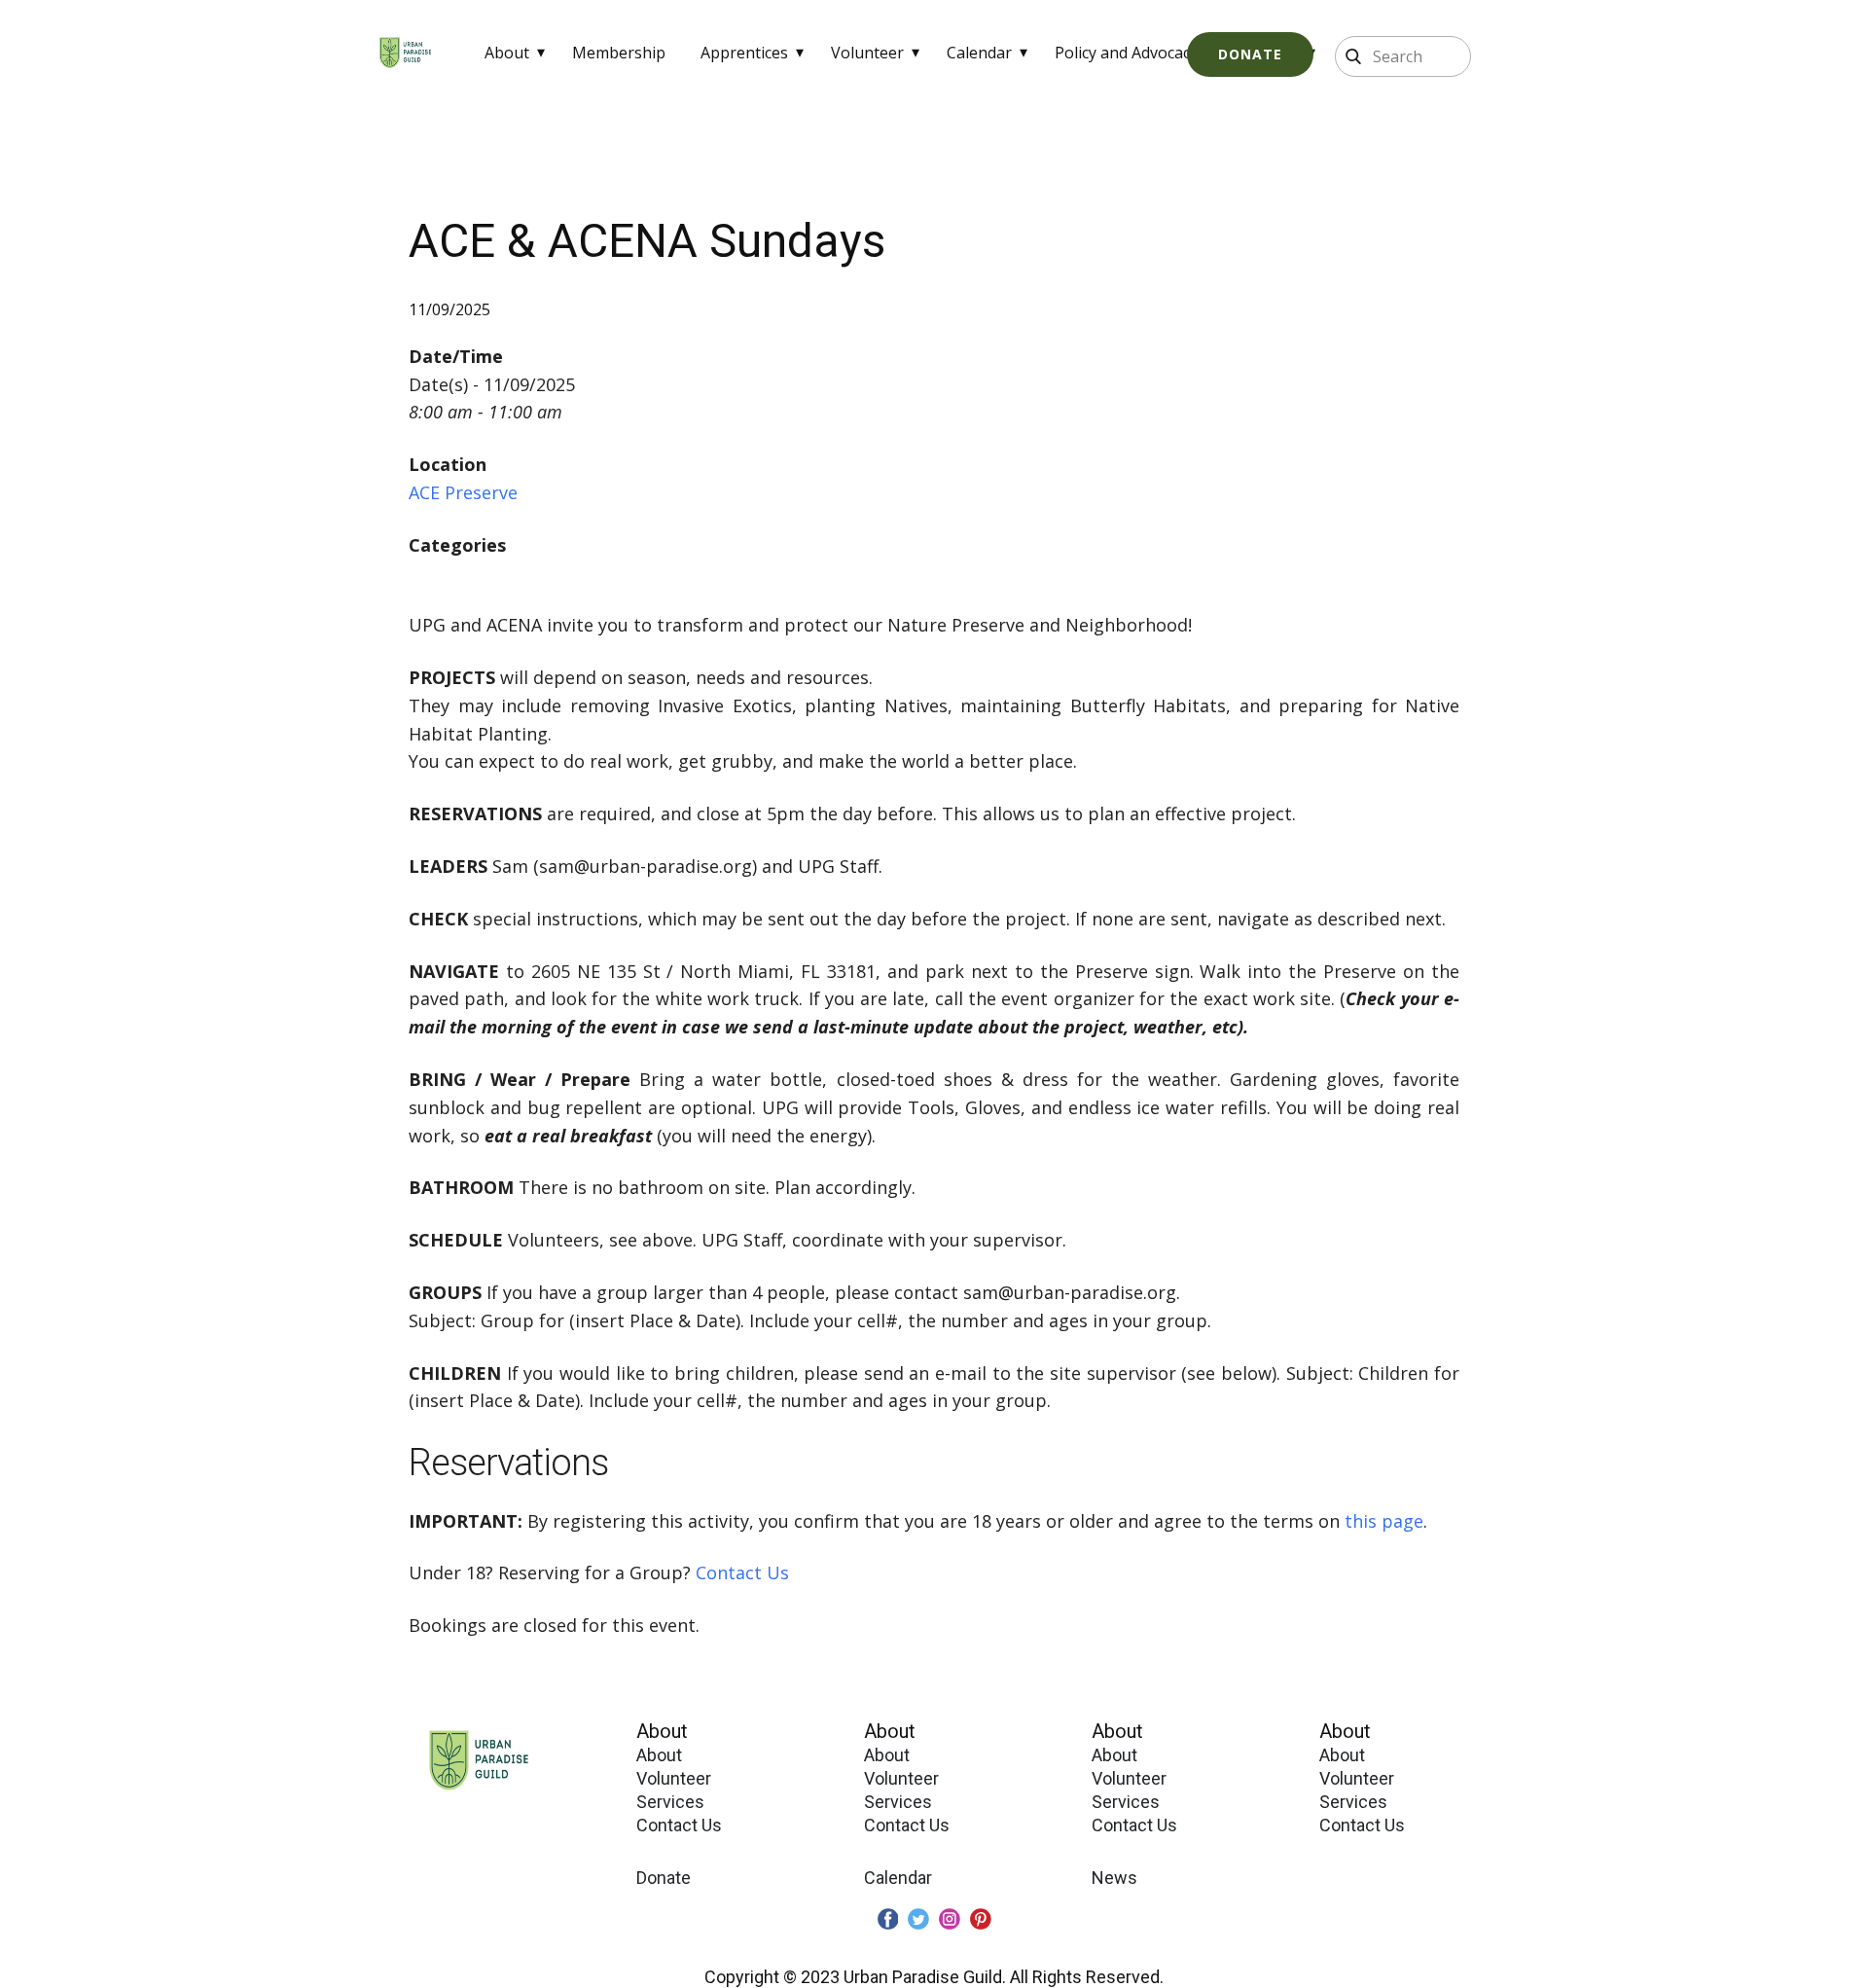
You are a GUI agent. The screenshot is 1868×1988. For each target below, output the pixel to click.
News (1114, 1878)
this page (1384, 1521)
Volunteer (867, 53)
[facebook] (888, 1919)
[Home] (405, 53)
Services (670, 1802)
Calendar (979, 53)
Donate (1250, 54)
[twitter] (918, 1919)
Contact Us (742, 1572)
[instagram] (950, 1919)
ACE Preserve (463, 492)
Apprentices (744, 53)
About (507, 53)
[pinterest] (981, 1919)
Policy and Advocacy (1126, 53)
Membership (619, 53)
